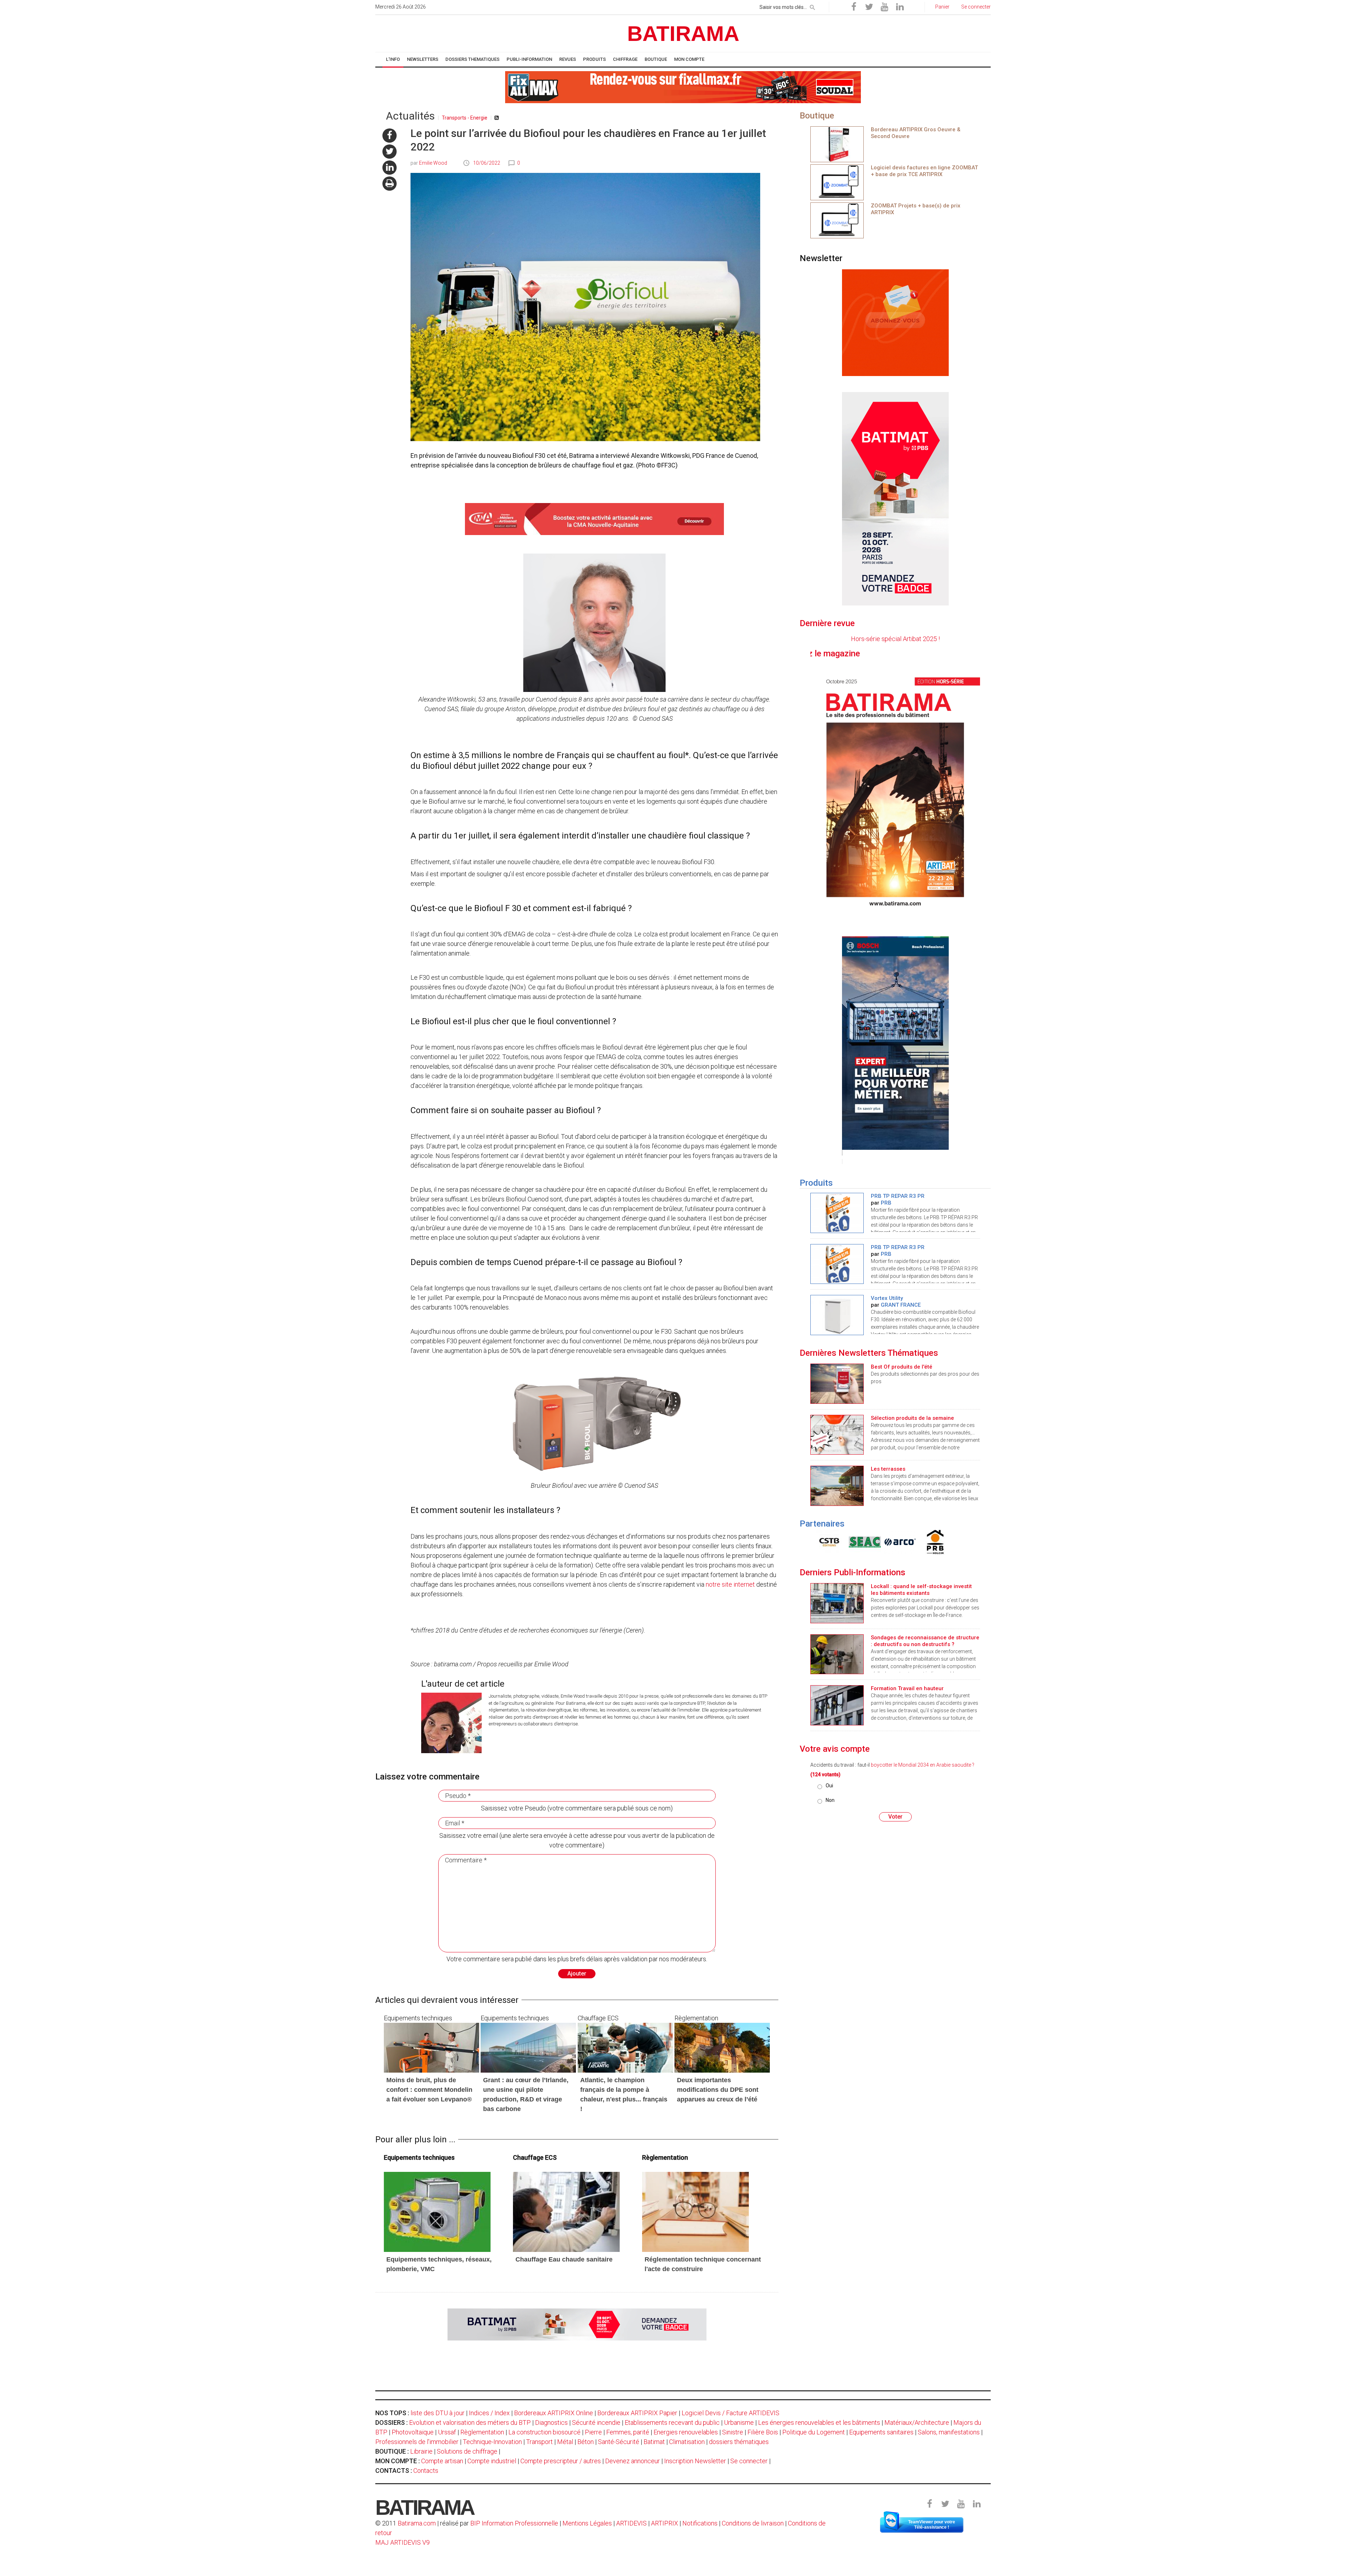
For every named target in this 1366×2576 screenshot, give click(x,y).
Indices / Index (489, 2413)
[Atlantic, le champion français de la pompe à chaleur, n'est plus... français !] (625, 2047)
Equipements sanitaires (881, 2432)
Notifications (701, 2523)
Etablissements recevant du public (672, 2422)
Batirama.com (417, 2523)
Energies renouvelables (686, 2432)
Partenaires (822, 1524)
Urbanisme (739, 2422)
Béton (586, 2442)
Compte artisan (442, 2461)
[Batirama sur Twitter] (869, 7)
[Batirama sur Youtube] (884, 7)
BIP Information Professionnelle (514, 2523)
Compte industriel (492, 2461)
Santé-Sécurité (619, 2442)
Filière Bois (763, 2432)
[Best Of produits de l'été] (837, 1383)
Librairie (421, 2451)
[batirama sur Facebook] (390, 136)
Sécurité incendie (596, 2422)
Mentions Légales (587, 2523)
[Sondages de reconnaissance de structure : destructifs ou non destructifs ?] (837, 1654)
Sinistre (733, 2432)
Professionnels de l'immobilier (417, 2442)
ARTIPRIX (665, 2523)
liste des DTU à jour (438, 2413)
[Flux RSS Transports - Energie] (497, 118)
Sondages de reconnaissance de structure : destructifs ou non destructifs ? (925, 1641)
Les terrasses (888, 1469)
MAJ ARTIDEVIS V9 (403, 2542)
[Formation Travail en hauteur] (837, 1705)
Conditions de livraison (753, 2523)
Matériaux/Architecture (917, 2422)
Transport (539, 2442)
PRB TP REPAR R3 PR (898, 1196)
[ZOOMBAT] (837, 182)
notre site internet (730, 1584)
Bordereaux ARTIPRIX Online (554, 2413)
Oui (829, 1786)
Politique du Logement (814, 2432)
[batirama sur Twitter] (390, 152)
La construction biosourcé (544, 2432)
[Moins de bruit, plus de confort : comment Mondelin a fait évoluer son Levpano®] (431, 2047)
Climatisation (687, 2442)
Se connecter (749, 2461)
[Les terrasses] (837, 1485)
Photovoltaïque (413, 2432)
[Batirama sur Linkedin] (900, 7)
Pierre (593, 2432)
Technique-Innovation (492, 2442)
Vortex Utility (887, 1298)
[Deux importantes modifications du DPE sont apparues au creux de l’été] (722, 2047)
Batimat (654, 2442)
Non (830, 1800)
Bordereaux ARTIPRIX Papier (637, 2413)
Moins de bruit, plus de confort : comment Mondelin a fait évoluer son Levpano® (429, 2090)
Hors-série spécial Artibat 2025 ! (895, 639)
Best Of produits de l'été (902, 1367)
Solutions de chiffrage (467, 2451)
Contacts (426, 2471)
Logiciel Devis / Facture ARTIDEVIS (730, 2413)
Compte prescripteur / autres (561, 2461)
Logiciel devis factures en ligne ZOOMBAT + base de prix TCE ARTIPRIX (924, 171)
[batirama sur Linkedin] (390, 168)
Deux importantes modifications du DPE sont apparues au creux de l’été (718, 2090)
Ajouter (577, 1974)
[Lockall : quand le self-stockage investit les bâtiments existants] (837, 1602)
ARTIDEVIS (631, 2523)
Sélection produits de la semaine (912, 1418)
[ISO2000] (828, 1542)
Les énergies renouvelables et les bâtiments (819, 2422)
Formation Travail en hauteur (907, 1688)
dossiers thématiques (739, 2442)
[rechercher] (812, 6)
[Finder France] (863, 1542)
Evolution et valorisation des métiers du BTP (470, 2422)
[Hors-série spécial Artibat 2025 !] (895, 791)
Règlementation (482, 2432)
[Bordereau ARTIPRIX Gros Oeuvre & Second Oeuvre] (837, 144)
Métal (565, 2442)
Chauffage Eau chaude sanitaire (564, 2259)
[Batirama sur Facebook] (854, 7)
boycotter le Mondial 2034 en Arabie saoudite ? (923, 1765)
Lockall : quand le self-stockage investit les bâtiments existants (921, 1590)
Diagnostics (551, 2422)
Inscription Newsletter (695, 2461)
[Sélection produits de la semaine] (837, 1434)
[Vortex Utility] (837, 1314)
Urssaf (447, 2432)
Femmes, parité (628, 2432)
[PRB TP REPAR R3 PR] (837, 1212)
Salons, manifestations (949, 2432)
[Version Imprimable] (390, 184)
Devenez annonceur (632, 2461)
